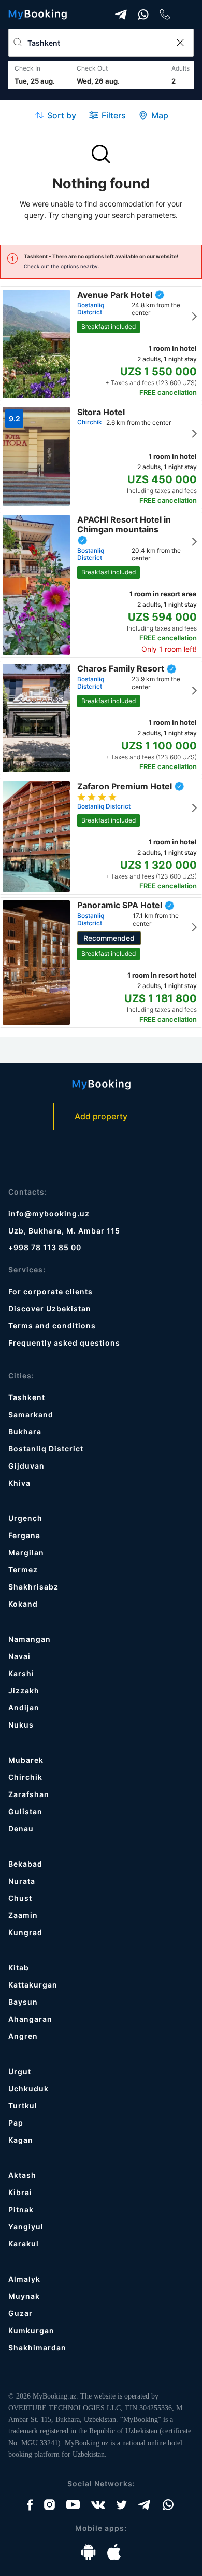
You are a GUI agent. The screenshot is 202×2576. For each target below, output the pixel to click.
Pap (16, 2123)
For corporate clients (51, 1291)
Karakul (24, 2244)
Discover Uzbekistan (50, 1308)
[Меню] (187, 15)
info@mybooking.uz (49, 1214)
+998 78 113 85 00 (45, 1247)
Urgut (20, 2071)
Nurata (22, 1881)
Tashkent (27, 1397)
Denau (21, 1828)
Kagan (21, 2140)
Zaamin (23, 1915)
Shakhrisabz (33, 1587)
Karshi (21, 1673)
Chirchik (25, 1777)
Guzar (20, 2313)
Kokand (23, 1604)
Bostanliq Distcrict (46, 1449)
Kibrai (20, 2192)
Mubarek (26, 1760)
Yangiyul (26, 2226)
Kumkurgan (31, 2330)
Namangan (30, 1639)
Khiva (19, 1483)
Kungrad (25, 1932)
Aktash (22, 2175)
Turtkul (23, 2106)
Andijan (24, 1708)
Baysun (23, 2002)
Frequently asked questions (64, 1343)
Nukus (21, 1725)
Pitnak (21, 2209)
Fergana (24, 1535)
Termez (23, 1570)
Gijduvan (26, 1466)
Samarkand (31, 1414)
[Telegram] (121, 15)
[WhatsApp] (143, 15)
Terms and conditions (52, 1326)
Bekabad (25, 1864)
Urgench (25, 1518)
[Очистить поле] (180, 43)
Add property (101, 1116)
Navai (19, 1656)
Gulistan (25, 1811)
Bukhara (25, 1431)
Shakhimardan (37, 2347)
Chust (20, 1898)
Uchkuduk (28, 2088)
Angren (23, 2036)
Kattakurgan (33, 1985)
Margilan (26, 1552)
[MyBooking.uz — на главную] (38, 15)
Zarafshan (29, 1794)
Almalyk (24, 2279)
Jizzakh (24, 1690)
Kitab (19, 1968)
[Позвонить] (165, 14)
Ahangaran (30, 2019)
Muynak (24, 2296)
